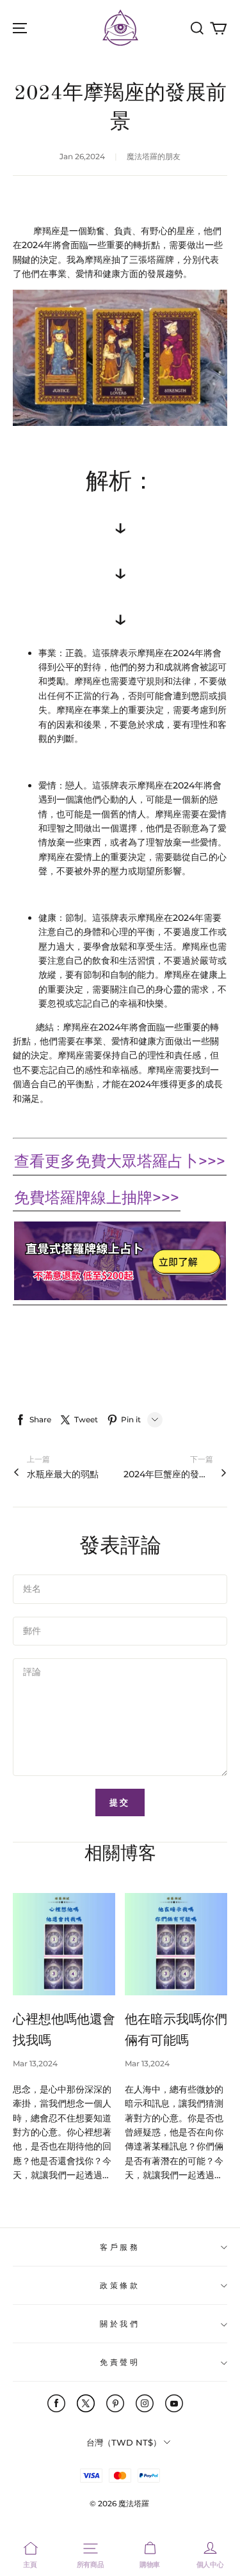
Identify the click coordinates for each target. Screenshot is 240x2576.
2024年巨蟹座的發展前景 (168, 1474)
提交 (120, 1802)
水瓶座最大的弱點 (63, 1474)
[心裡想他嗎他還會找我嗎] (64, 1944)
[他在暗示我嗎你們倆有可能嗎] (176, 1944)
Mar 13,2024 (35, 2063)
